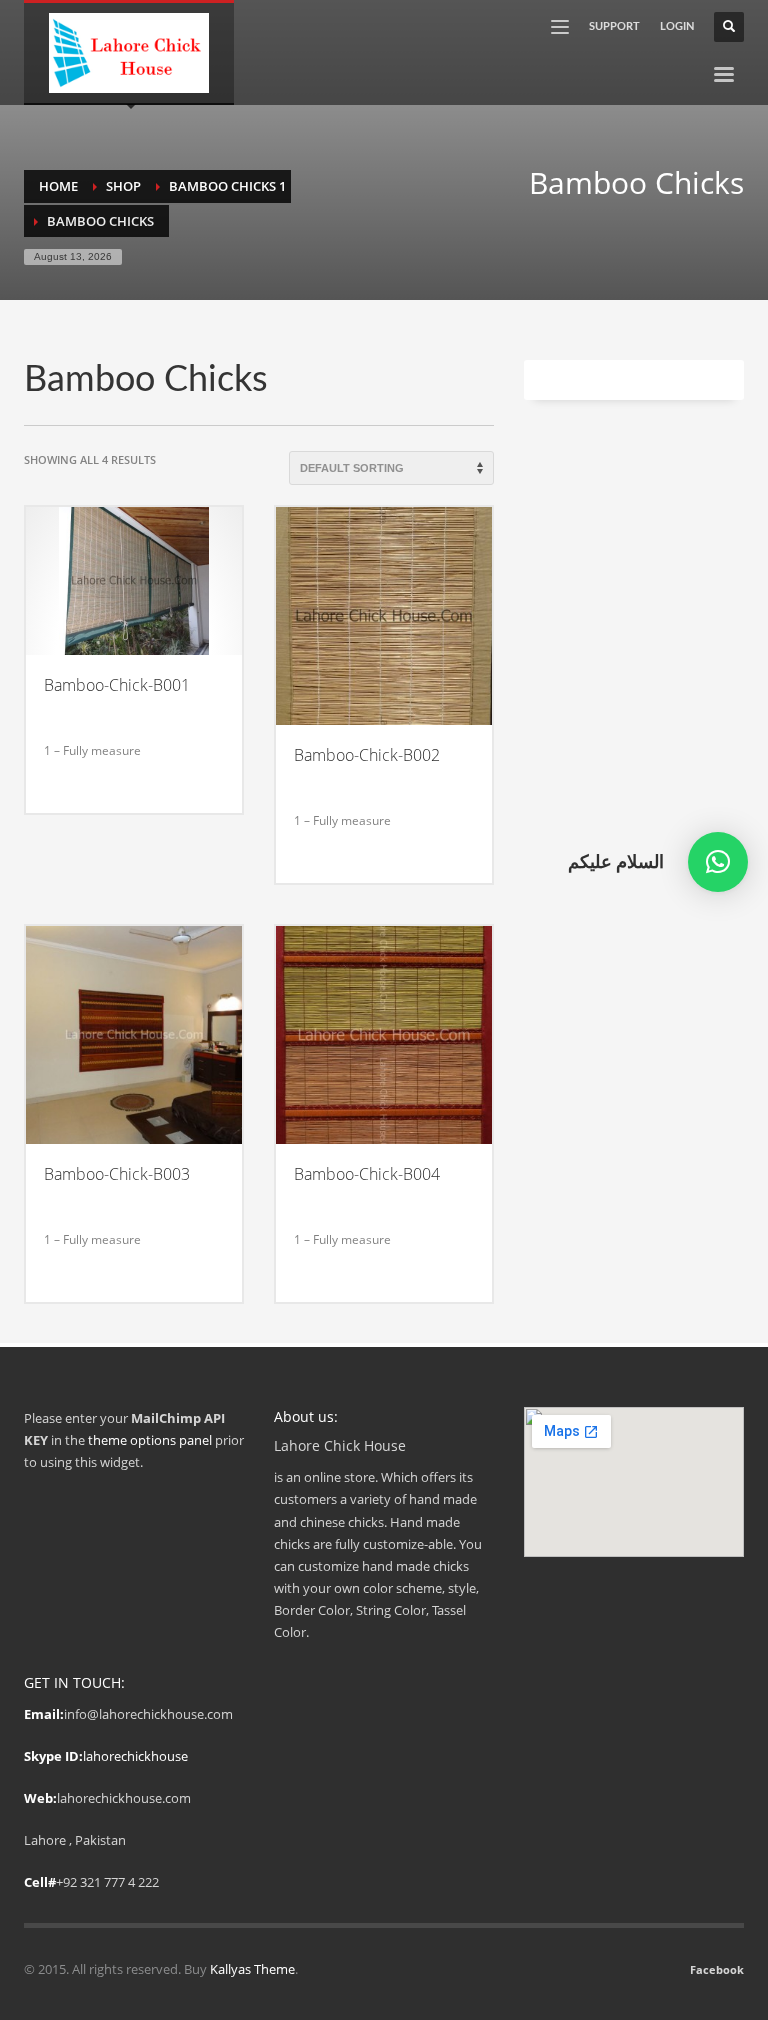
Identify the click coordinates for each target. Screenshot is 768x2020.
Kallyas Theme (252, 1969)
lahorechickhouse (135, 1756)
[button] (718, 862)
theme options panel (150, 1440)
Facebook (717, 1969)
